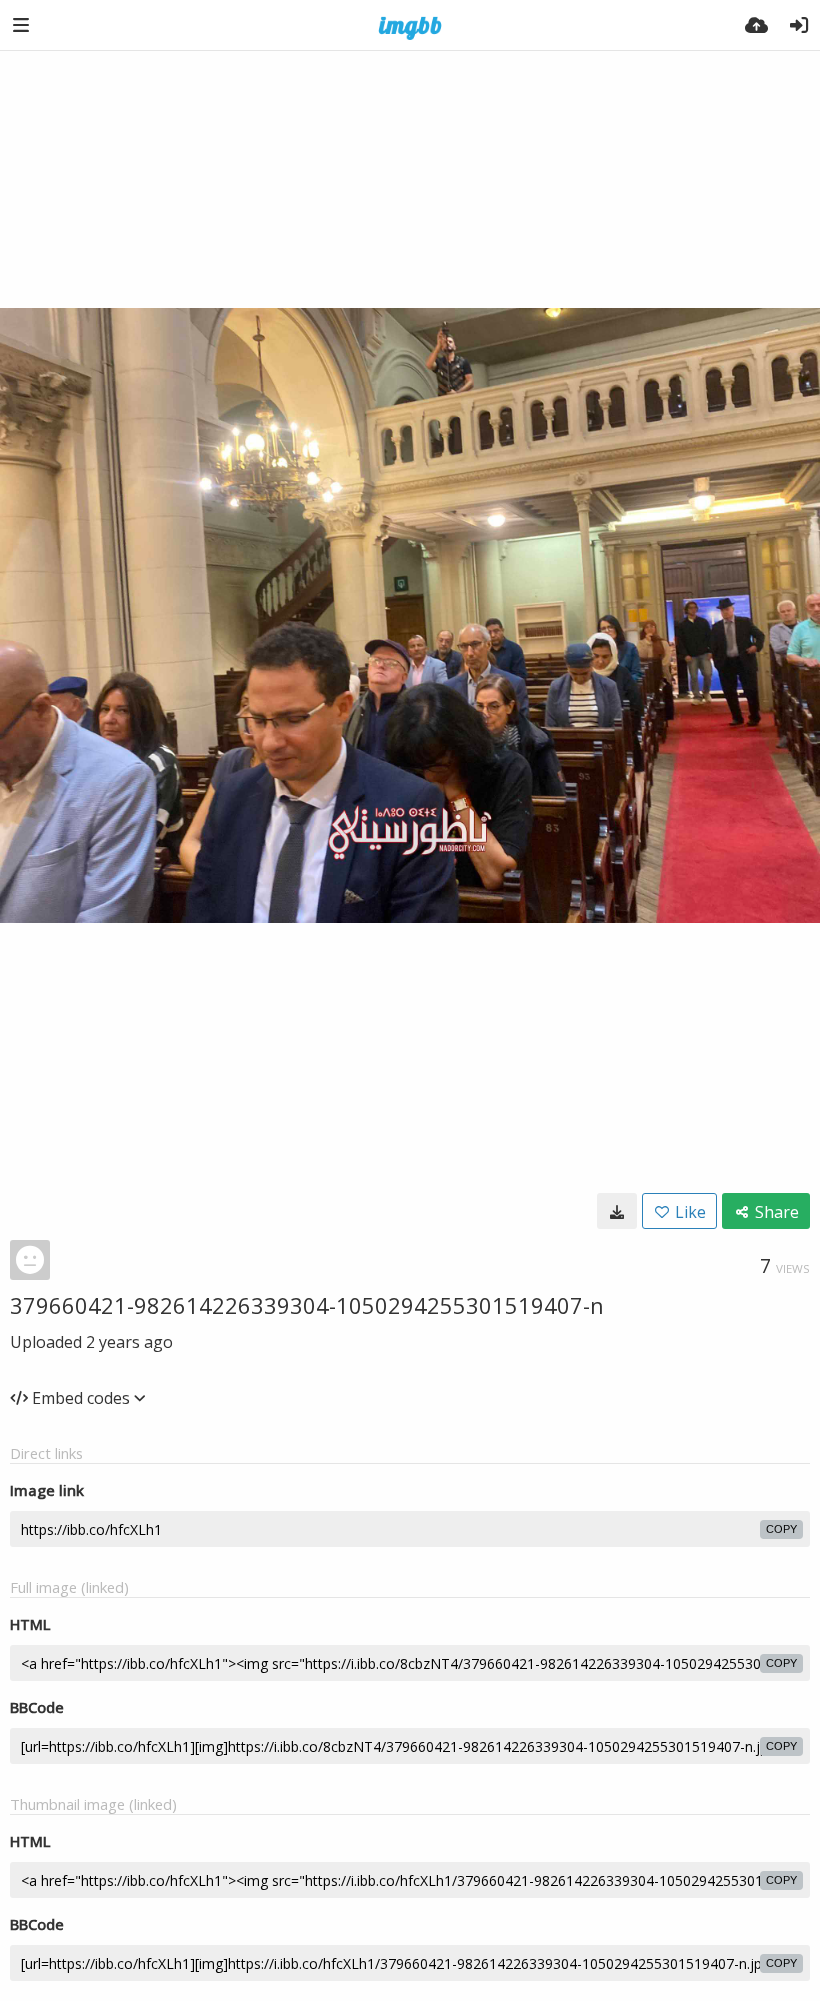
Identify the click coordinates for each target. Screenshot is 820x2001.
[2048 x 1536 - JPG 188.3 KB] (617, 1211)
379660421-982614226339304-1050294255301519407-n (307, 1305)
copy (781, 1529)
